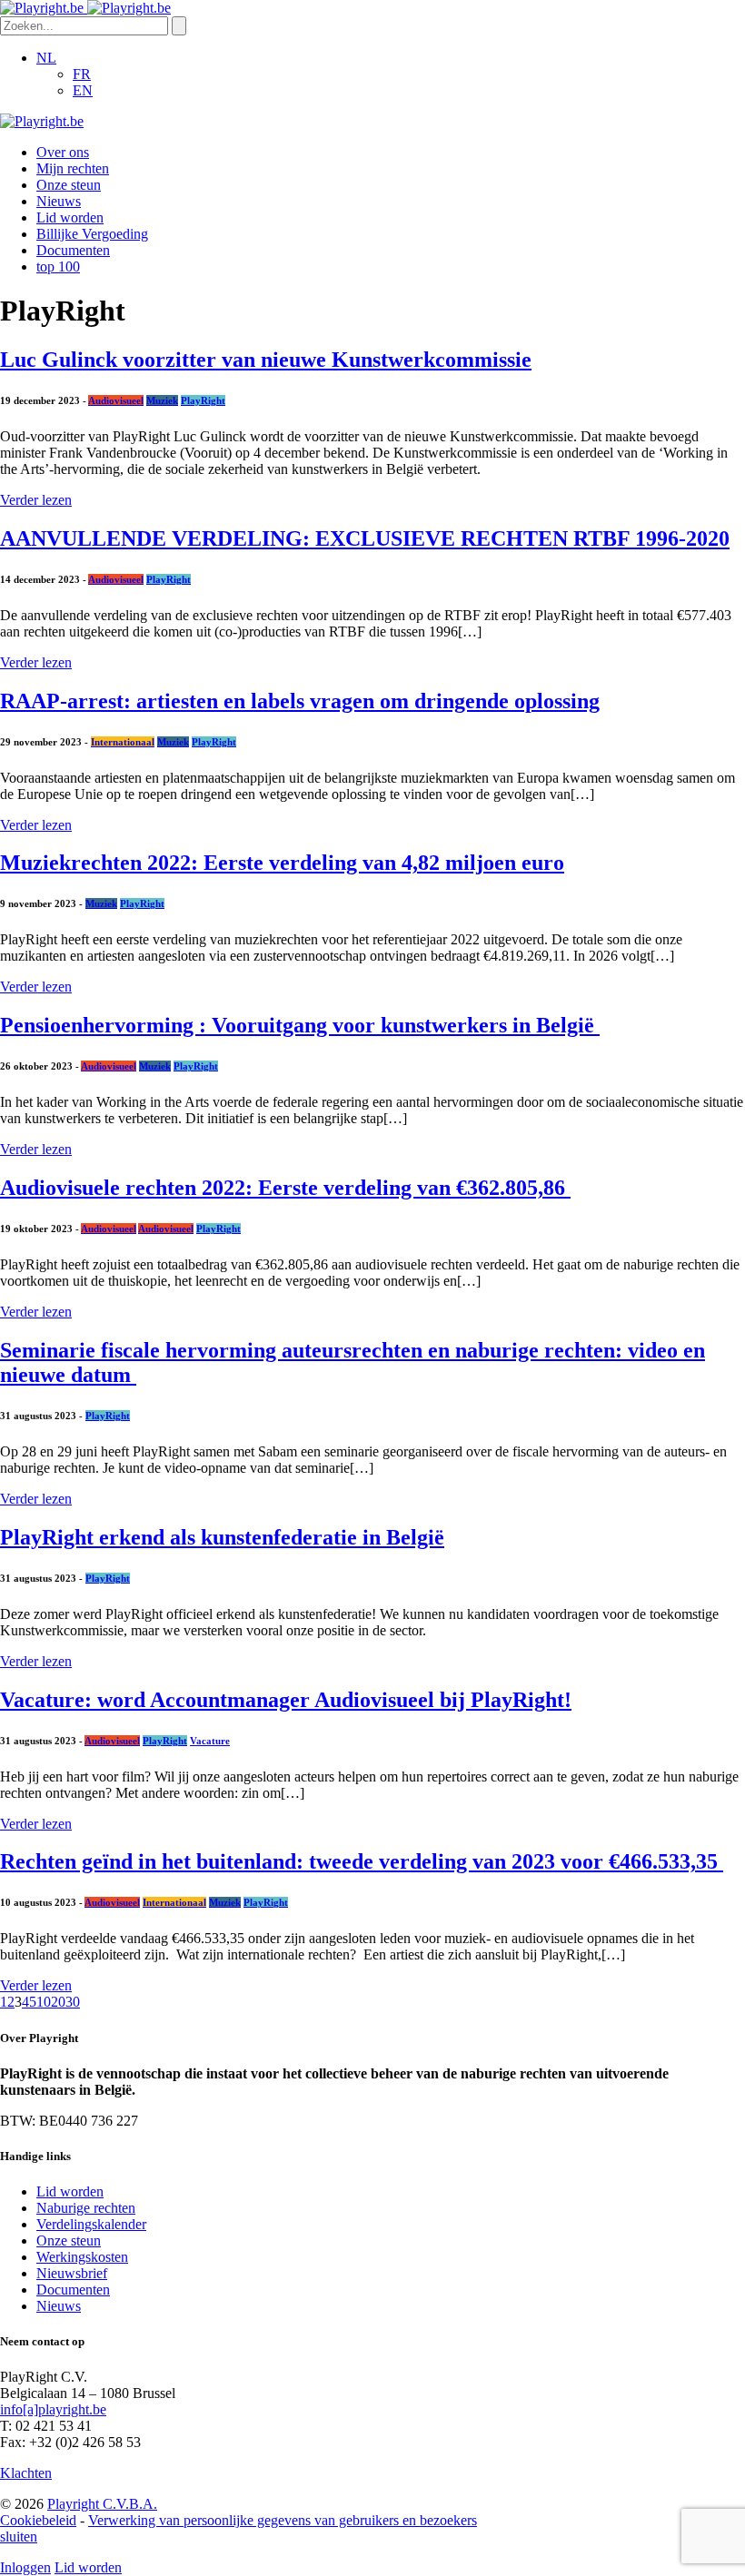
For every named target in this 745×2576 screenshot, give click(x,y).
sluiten (19, 2537)
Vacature (210, 1741)
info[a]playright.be (53, 2409)
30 (73, 2002)
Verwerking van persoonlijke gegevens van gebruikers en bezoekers (283, 2520)
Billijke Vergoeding (92, 234)
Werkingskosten (82, 2257)
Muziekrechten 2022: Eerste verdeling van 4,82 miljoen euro (282, 863)
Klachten (26, 2473)
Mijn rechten (73, 168)
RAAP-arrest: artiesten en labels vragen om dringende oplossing (300, 701)
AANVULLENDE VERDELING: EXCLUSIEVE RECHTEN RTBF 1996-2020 (365, 538)
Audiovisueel (116, 400)
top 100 (58, 266)
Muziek (162, 400)
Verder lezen (36, 500)
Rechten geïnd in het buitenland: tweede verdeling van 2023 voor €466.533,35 (362, 1861)
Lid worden (70, 217)
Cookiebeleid (38, 2520)
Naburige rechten (86, 2208)
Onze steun (69, 185)
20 (58, 2002)
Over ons (63, 152)
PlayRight (203, 400)
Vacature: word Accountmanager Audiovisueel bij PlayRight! (286, 1700)
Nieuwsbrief (72, 2273)
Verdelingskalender (91, 2224)
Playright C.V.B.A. (102, 2504)
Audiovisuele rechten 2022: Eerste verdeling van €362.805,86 (285, 1188)
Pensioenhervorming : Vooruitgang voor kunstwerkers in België (300, 1025)
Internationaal (123, 742)
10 (44, 2002)
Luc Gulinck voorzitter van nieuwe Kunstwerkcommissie (266, 360)
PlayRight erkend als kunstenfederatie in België (222, 1537)
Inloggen (25, 2567)
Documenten (73, 250)
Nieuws (59, 201)
